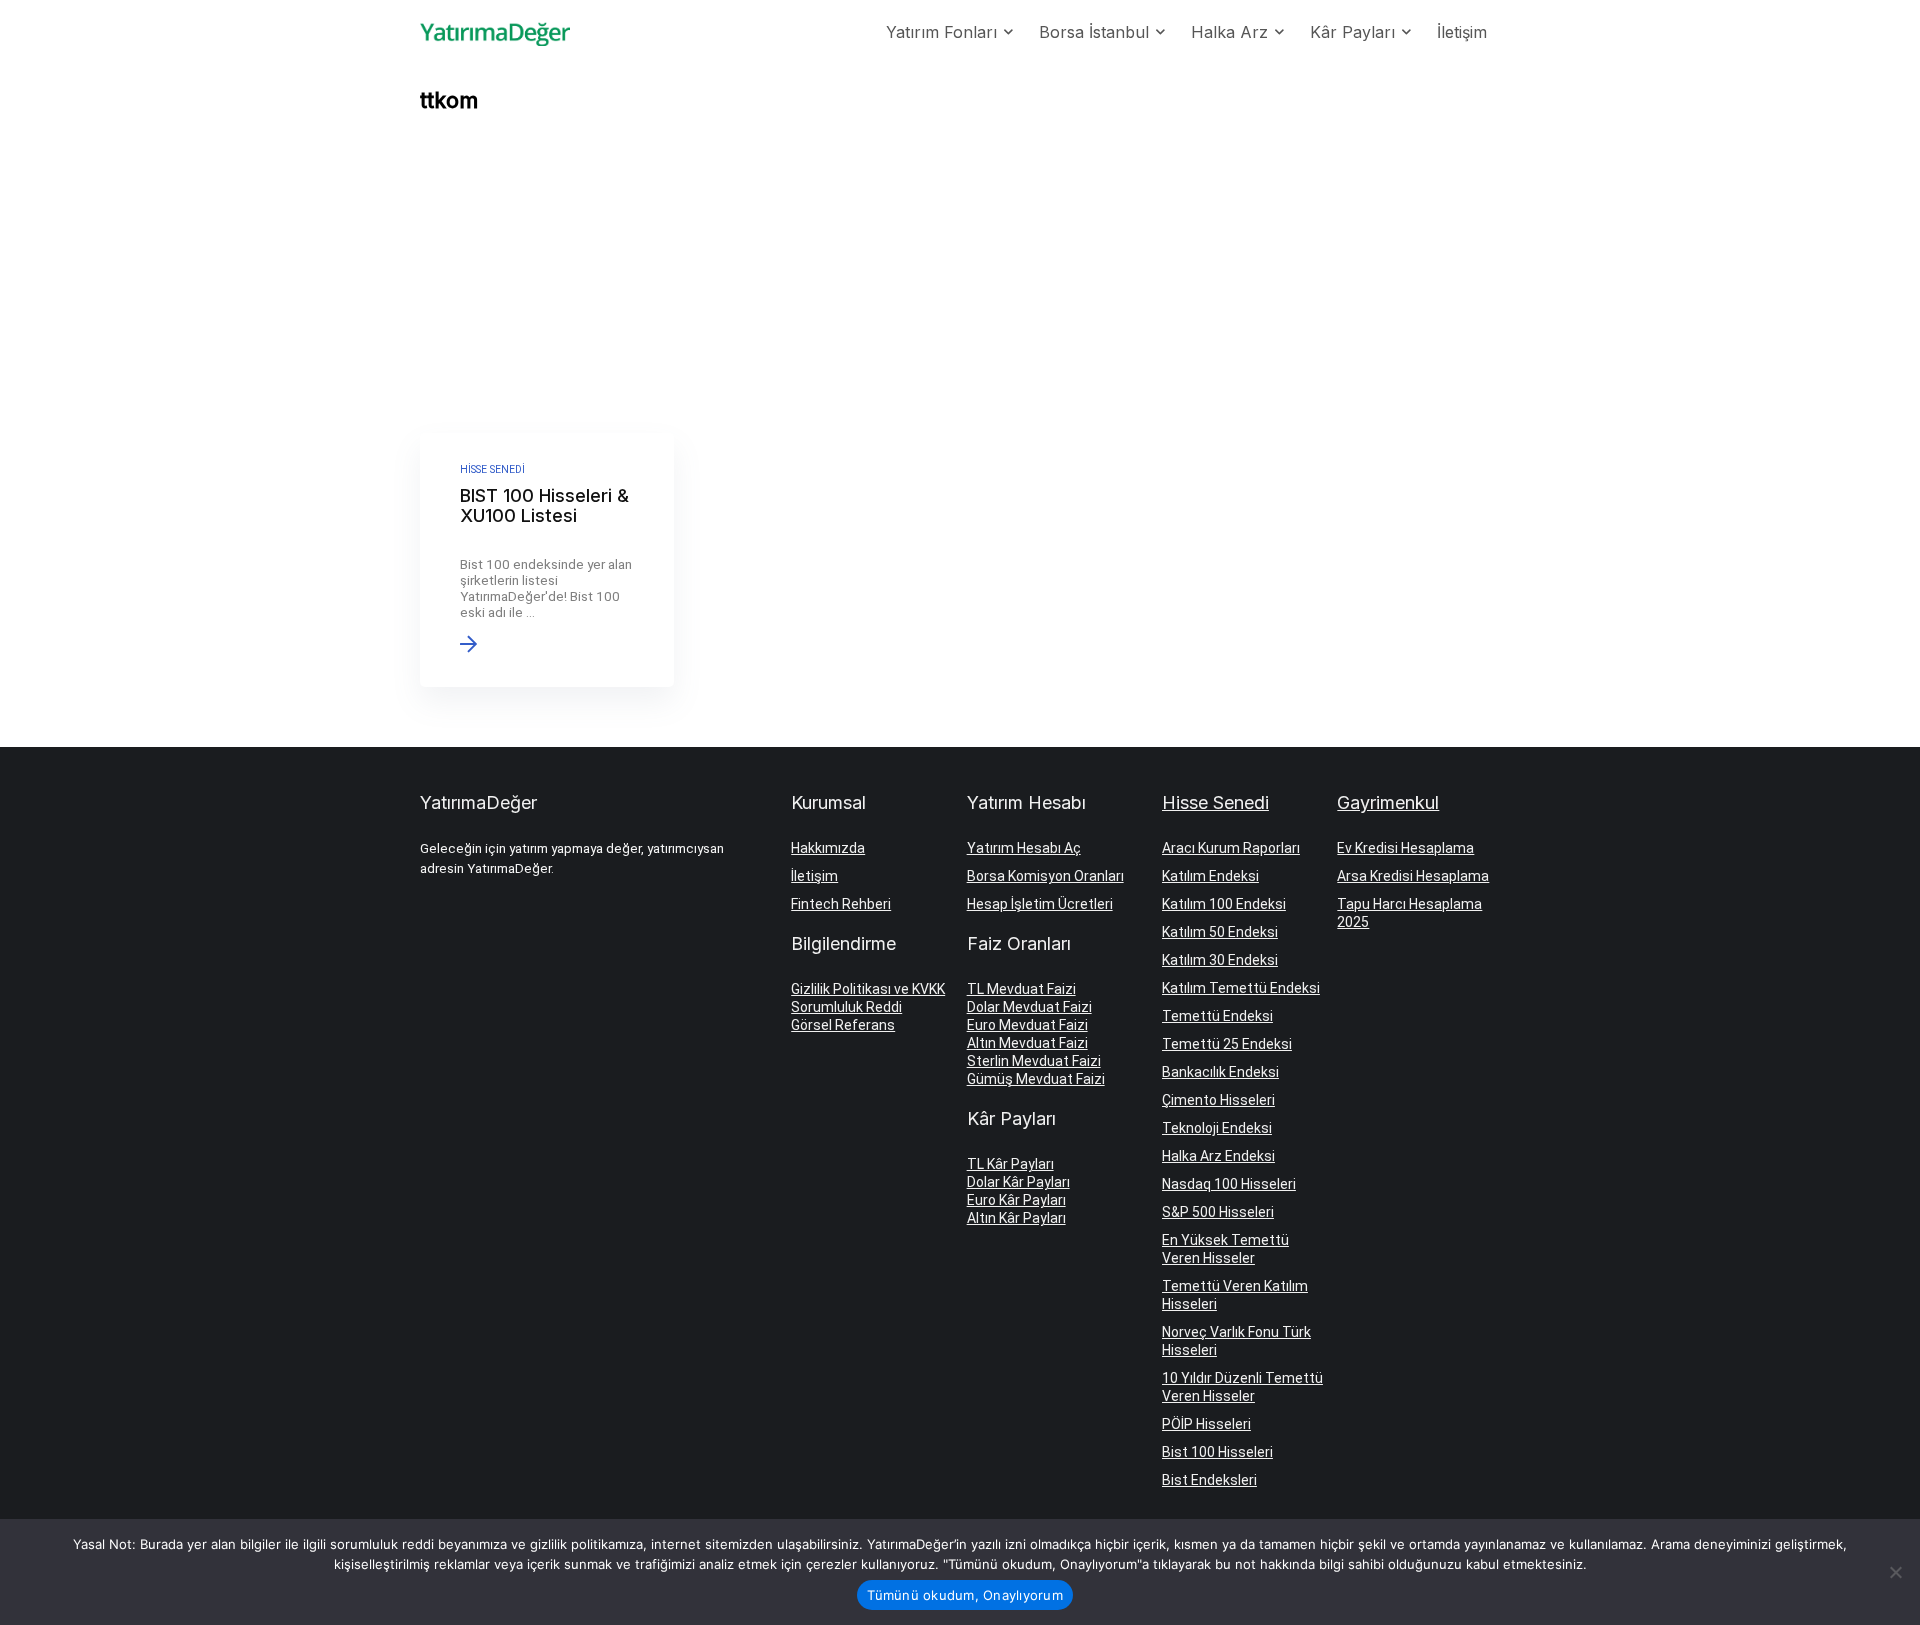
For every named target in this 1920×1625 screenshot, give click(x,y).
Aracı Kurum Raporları (1231, 848)
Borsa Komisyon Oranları (1045, 876)
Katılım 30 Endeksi (1220, 960)
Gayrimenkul (1388, 802)
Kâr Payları (1352, 32)
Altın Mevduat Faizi (1027, 1043)
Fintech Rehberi (841, 904)
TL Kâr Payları (1010, 1164)
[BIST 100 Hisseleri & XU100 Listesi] (546, 560)
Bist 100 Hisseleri (1217, 1452)
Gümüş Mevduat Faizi (1036, 1079)
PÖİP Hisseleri (1206, 1424)
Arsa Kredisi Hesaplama (1413, 876)
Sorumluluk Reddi (846, 1007)
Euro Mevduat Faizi (1027, 1025)
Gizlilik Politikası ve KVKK (868, 989)
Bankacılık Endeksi (1220, 1072)
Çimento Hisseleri (1218, 1100)
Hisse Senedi (1215, 802)
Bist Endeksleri (1209, 1480)
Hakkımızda (828, 848)
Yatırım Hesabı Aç (1024, 848)
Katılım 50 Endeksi (1220, 932)
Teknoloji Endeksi (1217, 1128)
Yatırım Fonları (941, 32)
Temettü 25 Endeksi (1227, 1044)
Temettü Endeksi (1217, 1016)
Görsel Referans (843, 1025)
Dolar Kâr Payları (1018, 1182)
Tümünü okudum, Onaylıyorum (965, 1595)
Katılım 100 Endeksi (1224, 904)
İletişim (1462, 32)
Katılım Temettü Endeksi (1241, 988)
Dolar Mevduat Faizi (1029, 1007)
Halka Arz (1229, 32)
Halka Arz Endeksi (1218, 1156)
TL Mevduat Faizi (1021, 989)
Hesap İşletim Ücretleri (1040, 904)
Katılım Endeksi (1210, 876)
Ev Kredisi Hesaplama (1405, 848)
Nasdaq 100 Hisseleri (1229, 1184)
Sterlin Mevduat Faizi (1034, 1061)
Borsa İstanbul (1094, 32)
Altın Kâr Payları (1016, 1218)
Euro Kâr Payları (1016, 1200)
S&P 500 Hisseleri (1218, 1212)
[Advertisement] (960, 278)
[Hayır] (1895, 1572)
